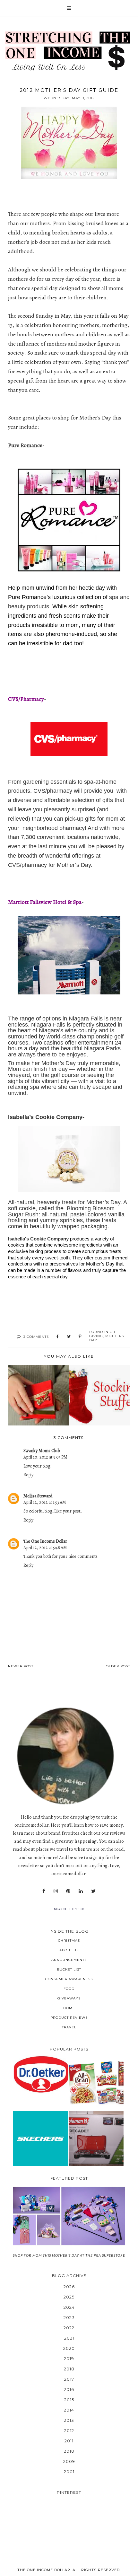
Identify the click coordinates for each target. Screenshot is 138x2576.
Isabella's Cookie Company (38, 1239)
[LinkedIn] (81, 1891)
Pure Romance (25, 445)
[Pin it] (80, 1337)
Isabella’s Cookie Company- (46, 1117)
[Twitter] (93, 1891)
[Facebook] (44, 1891)
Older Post (118, 1666)
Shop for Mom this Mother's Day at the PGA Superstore (69, 2255)
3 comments (36, 1337)
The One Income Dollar (45, 1541)
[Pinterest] (68, 1891)
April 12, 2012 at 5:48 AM (45, 1548)
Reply (28, 1475)
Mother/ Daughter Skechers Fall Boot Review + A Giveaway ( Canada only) (40, 2139)
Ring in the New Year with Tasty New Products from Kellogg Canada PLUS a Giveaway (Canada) (96, 2083)
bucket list (69, 1969)
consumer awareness (69, 1979)
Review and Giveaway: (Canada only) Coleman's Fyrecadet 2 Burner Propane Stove (96, 2139)
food (69, 1989)
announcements (69, 1960)
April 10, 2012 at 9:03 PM (45, 1457)
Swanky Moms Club (42, 1451)
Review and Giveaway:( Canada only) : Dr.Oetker (40, 2074)
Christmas (69, 1941)
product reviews (69, 2018)
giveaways (69, 1998)
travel (69, 2027)
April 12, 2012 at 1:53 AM (45, 1502)
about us (69, 1950)
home (69, 2008)
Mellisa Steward (38, 1496)
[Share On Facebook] (58, 1337)
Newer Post (21, 1666)
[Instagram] (56, 1891)
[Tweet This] (69, 1337)
